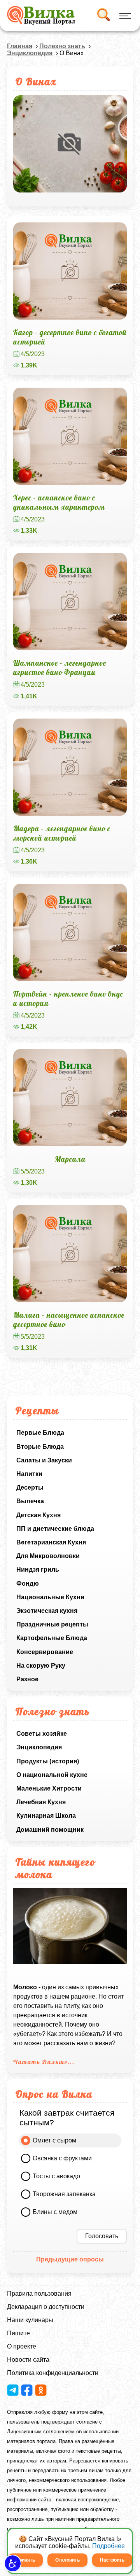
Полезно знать (62, 46)
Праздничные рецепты (52, 1624)
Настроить (112, 2560)
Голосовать (102, 2236)
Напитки (29, 1474)
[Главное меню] (124, 16)
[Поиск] (103, 16)
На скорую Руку (41, 1666)
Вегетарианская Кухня (51, 1542)
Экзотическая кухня (47, 1611)
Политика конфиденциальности (53, 2373)
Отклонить (67, 2560)
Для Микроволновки (48, 1556)
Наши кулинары (30, 2320)
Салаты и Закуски (44, 1460)
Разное (27, 1679)
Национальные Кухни (50, 1597)
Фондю (28, 1584)
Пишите (18, 2333)
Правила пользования (39, 2294)
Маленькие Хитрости (49, 1788)
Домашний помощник (50, 1830)
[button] (13, 2563)
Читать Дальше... (44, 2062)
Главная (20, 46)
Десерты (30, 1487)
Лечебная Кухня (41, 1802)
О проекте (22, 2346)
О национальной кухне (52, 1775)
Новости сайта (28, 2360)
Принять (25, 2560)
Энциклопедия (39, 1747)
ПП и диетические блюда (55, 1529)
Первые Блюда (40, 1433)
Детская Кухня (38, 1515)
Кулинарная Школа (46, 1816)
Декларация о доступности (46, 2307)
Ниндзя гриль (38, 1570)
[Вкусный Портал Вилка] (41, 16)
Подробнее (108, 2546)
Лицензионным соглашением (42, 2432)
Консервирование (45, 1652)
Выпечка (30, 1501)
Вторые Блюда (40, 1447)
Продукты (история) (48, 1761)
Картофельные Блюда (52, 1638)
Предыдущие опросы (70, 2259)
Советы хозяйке (42, 1734)
